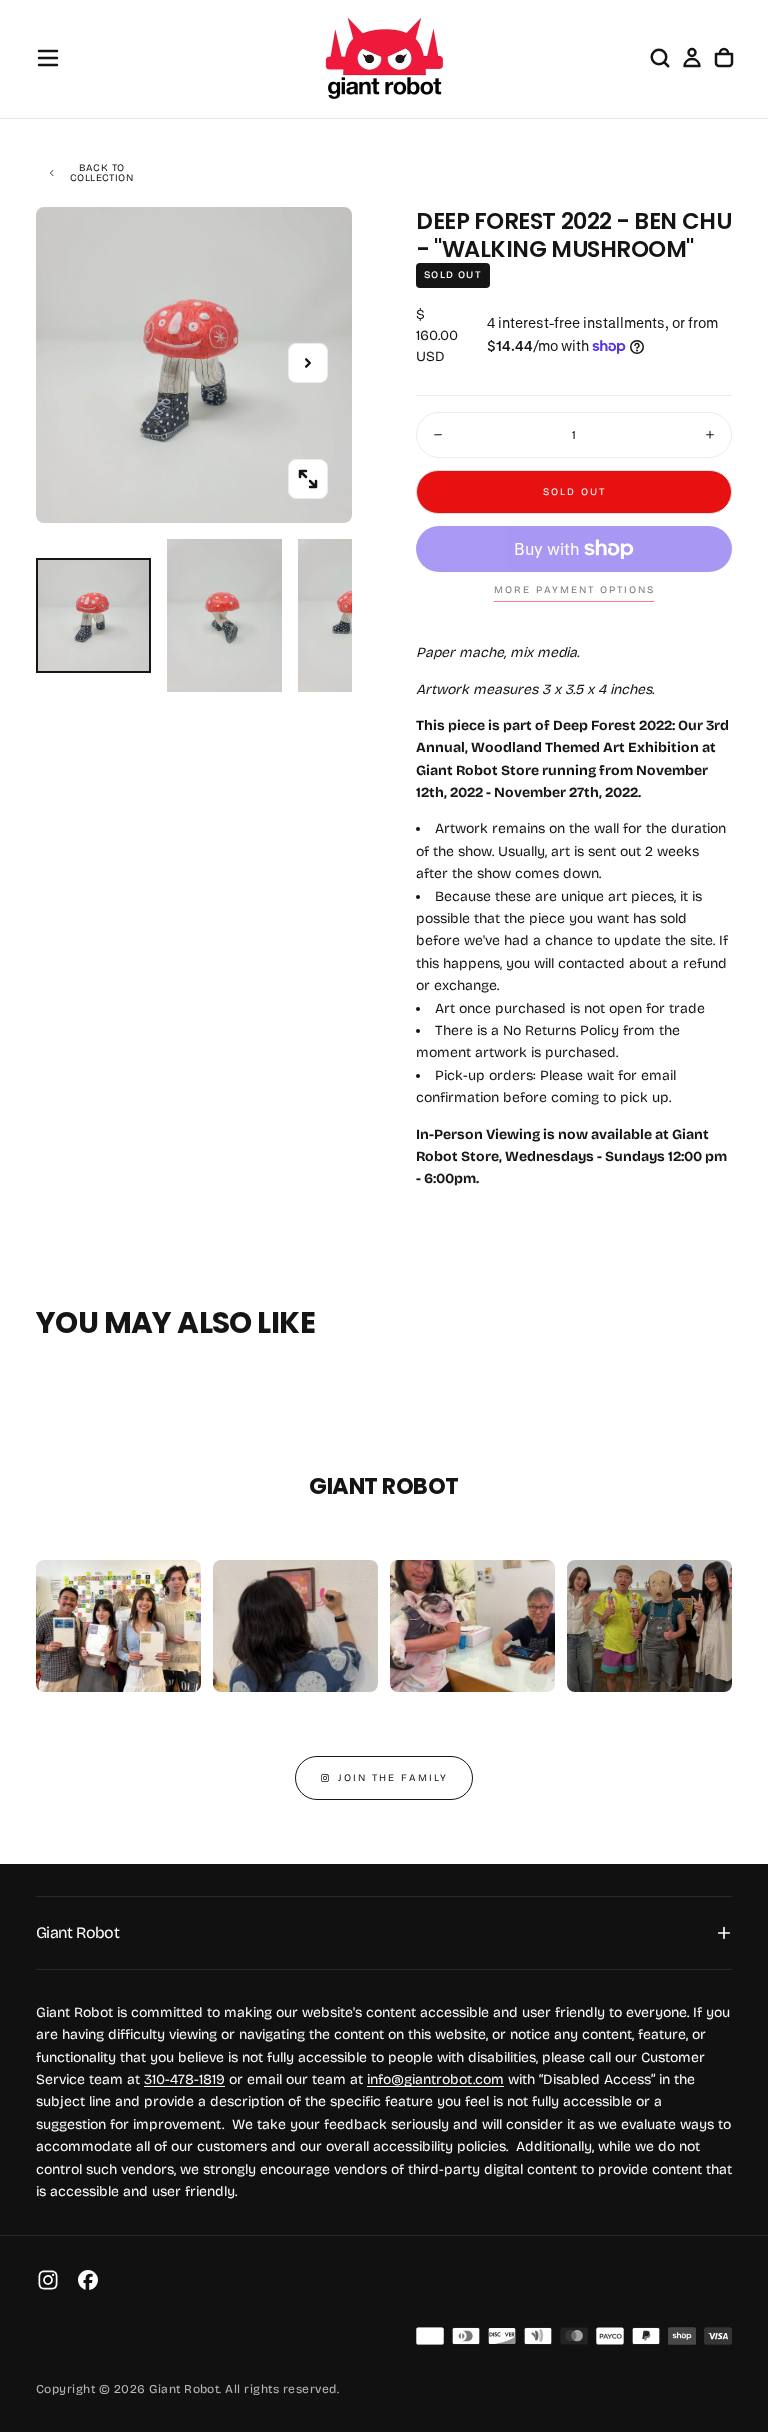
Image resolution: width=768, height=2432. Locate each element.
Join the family (393, 1778)
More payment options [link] (574, 590)
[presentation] (308, 479)
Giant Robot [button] (77, 1932)
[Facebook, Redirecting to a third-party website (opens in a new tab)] (88, 2280)
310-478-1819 (184, 2079)
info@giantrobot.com (435, 2079)
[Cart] (724, 58)
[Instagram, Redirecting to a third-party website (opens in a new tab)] (48, 2280)
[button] (48, 58)
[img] (430, 2336)
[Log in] (692, 58)
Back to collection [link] (101, 173)
